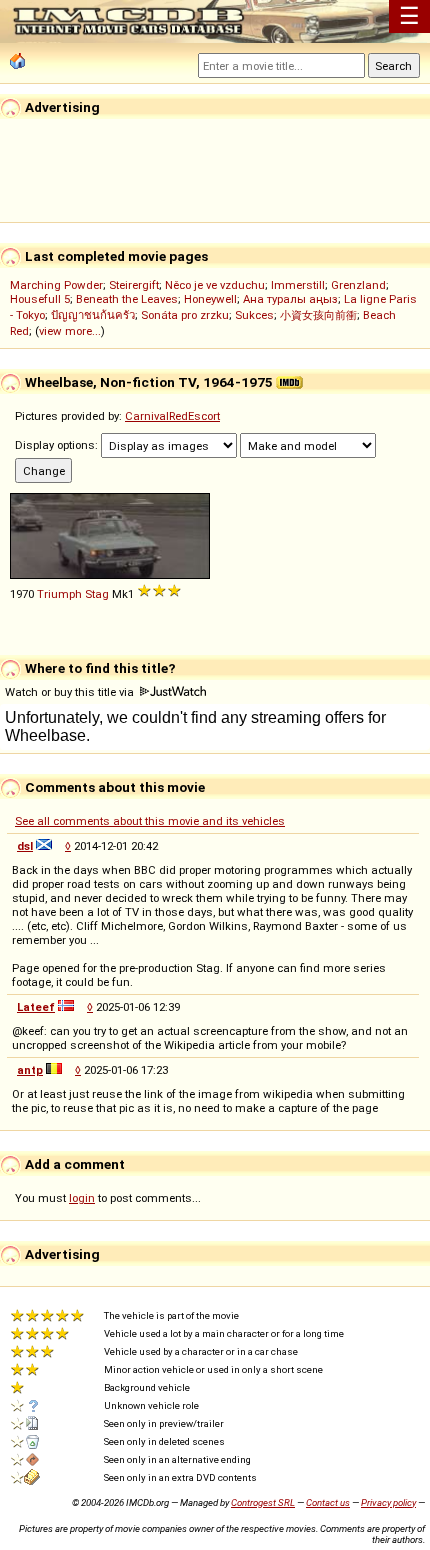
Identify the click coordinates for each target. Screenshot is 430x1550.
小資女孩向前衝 (318, 315)
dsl (25, 846)
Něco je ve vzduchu (215, 285)
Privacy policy (388, 1502)
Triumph (59, 594)
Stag (97, 594)
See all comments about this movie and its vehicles (150, 821)
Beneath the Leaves (127, 299)
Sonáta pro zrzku (185, 315)
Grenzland (358, 285)
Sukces (254, 315)
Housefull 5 (40, 299)
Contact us (328, 1502)
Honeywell (210, 299)
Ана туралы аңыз (290, 299)
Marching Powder (56, 285)
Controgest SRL (263, 1502)
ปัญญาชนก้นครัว (93, 315)
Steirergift (134, 285)
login (82, 1198)
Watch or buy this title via (71, 692)
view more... (70, 331)
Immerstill (298, 285)
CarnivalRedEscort (172, 416)
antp (30, 1070)
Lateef (36, 1007)
